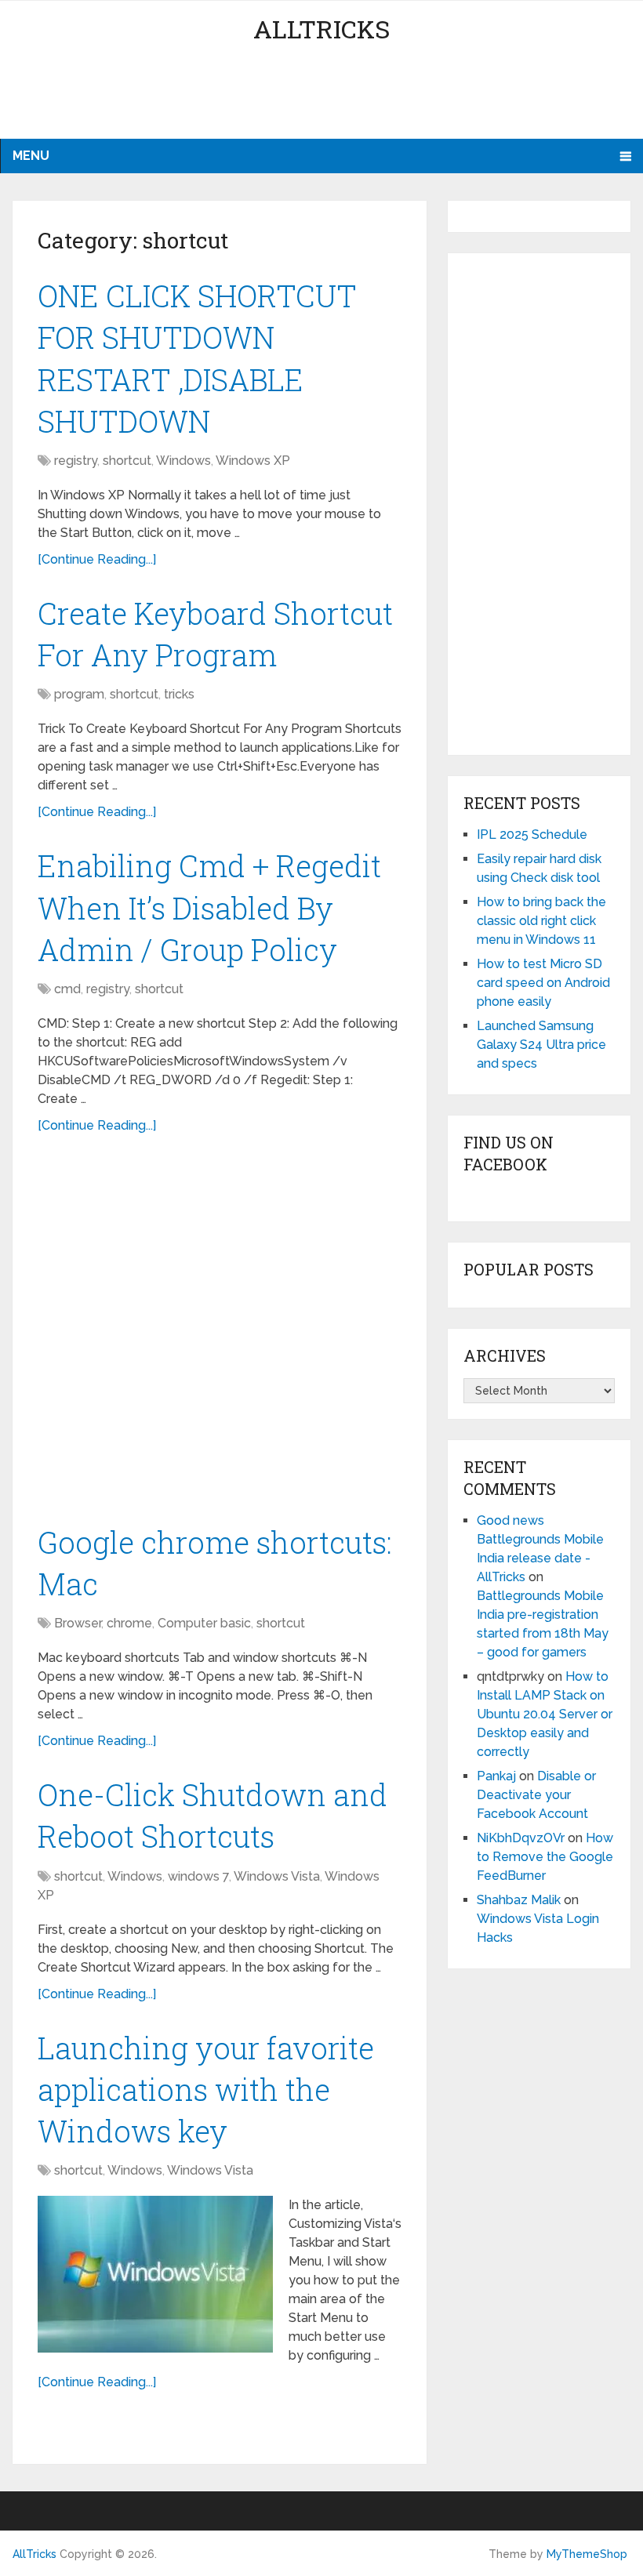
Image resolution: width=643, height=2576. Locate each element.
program (79, 694)
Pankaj (496, 1776)
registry (76, 461)
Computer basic (204, 1623)
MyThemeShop (587, 2554)
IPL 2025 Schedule (532, 834)
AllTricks (321, 29)
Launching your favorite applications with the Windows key (206, 2089)
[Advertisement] (321, 98)
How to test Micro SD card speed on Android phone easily (543, 983)
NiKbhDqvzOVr (521, 1838)
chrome (129, 1623)
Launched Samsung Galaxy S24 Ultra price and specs (541, 1045)
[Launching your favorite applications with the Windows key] (155, 2274)
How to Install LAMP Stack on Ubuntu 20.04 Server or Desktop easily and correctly (545, 1714)
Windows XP (253, 461)
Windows (183, 461)
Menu (31, 156)
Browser (78, 1623)
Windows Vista (277, 1876)
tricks (179, 694)
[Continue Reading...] (97, 559)
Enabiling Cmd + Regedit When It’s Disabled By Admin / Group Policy (209, 907)
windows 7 (198, 1876)
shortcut (127, 461)
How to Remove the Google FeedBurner (545, 1857)
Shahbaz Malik (519, 1900)
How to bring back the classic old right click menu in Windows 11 (541, 921)
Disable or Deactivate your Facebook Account (536, 1795)
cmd (67, 989)
